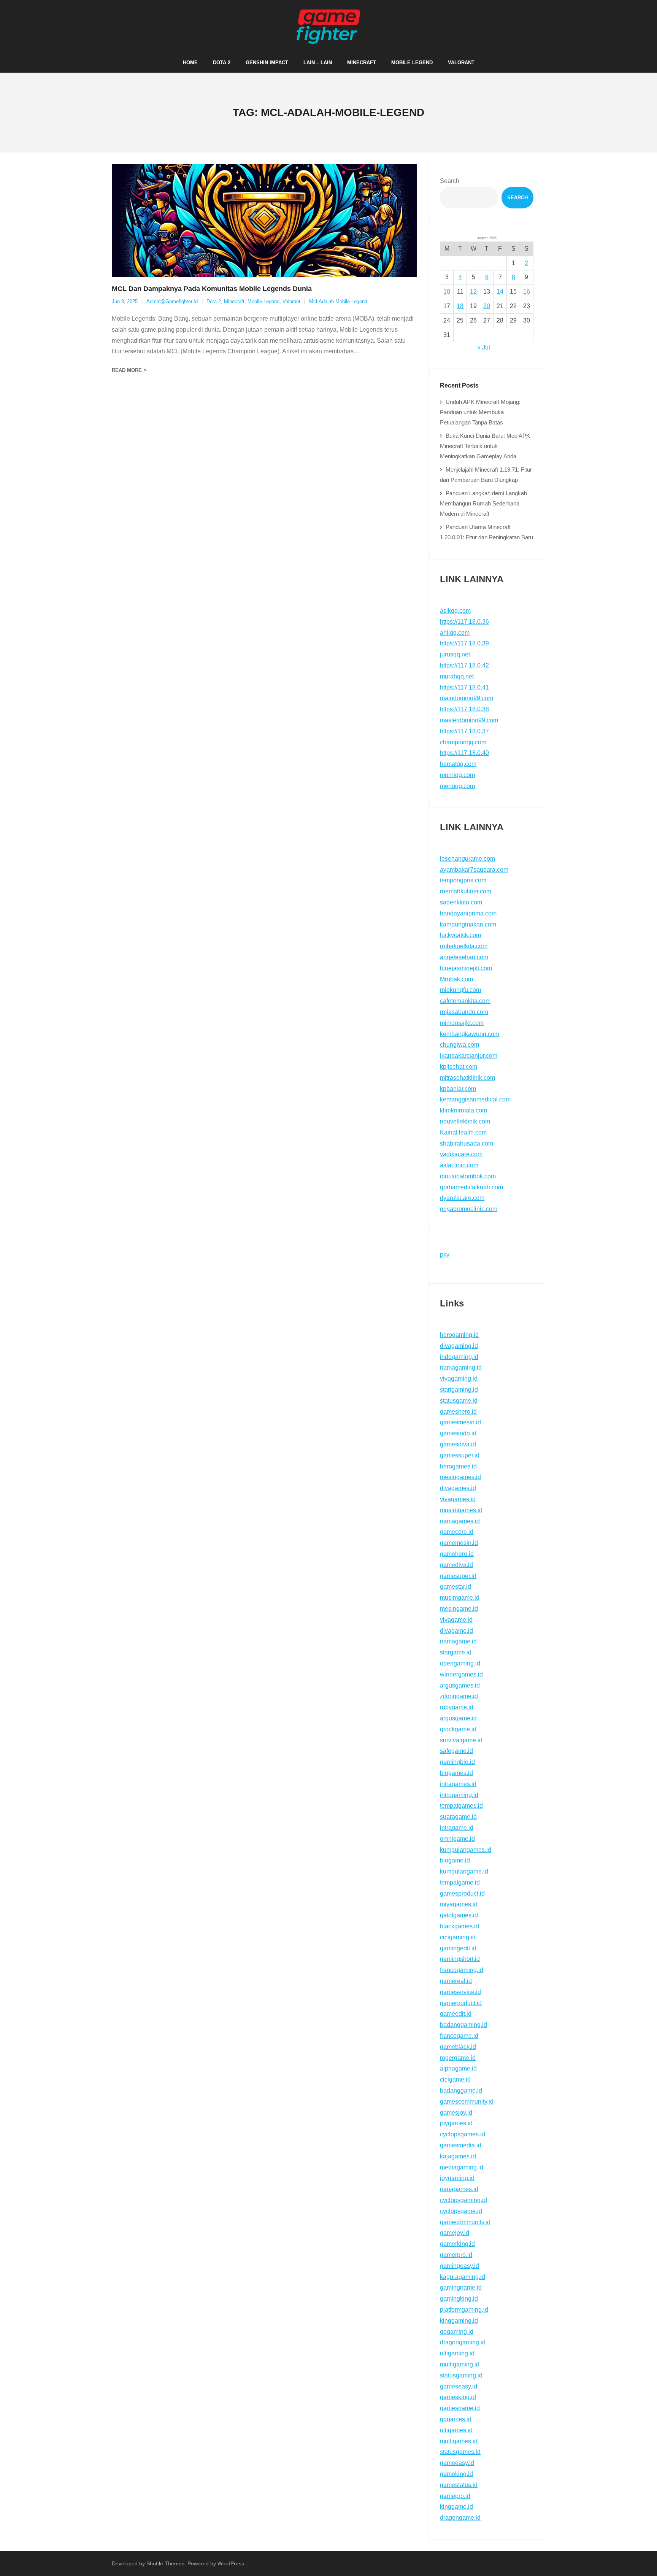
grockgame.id (458, 1729)
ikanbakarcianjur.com (469, 1056)
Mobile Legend (263, 301)
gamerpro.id (456, 2255)
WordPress (231, 2563)
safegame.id (456, 1751)
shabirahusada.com (467, 1143)
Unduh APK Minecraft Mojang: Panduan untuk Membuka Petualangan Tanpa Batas (480, 412)
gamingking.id (459, 2299)
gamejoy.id (455, 2233)
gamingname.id (461, 2288)
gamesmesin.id (460, 1422)
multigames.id (459, 2441)
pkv (445, 1255)
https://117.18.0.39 (464, 643)
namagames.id (460, 1521)
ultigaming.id (457, 2353)
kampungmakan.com (468, 924)
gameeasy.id (457, 2463)
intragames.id (458, 1784)
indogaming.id (459, 1357)
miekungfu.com (460, 990)
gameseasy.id (459, 2386)
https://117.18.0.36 (464, 622)
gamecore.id (457, 1532)
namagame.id (458, 1641)
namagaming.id (461, 1367)
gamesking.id (458, 2397)
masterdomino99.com (469, 720)
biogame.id (455, 1860)
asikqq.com (455, 611)
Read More (127, 370)
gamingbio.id (457, 1762)
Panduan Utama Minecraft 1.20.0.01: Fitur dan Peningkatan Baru (486, 532)
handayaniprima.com (468, 913)
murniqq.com (457, 775)
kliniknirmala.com (463, 1110)
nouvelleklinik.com (465, 1121)
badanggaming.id (463, 2025)
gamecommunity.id (465, 2222)
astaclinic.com (459, 1165)
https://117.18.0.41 (464, 687)
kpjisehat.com (459, 1067)
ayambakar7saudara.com (474, 870)
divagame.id (456, 1631)
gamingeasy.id (459, 2266)
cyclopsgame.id (461, 2211)
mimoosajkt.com (462, 1023)
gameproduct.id (461, 2003)
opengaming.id (460, 1663)
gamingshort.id (460, 1959)
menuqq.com (457, 786)
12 (473, 292)
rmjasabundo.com (464, 1012)
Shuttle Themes (165, 2563)
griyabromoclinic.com (469, 1209)
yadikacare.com (461, 1154)
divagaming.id (459, 1346)
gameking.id (456, 2474)
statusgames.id (460, 2452)
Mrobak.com (456, 979)
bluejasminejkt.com (466, 968)
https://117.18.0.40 (464, 753)
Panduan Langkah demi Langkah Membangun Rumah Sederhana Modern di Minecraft (483, 503)
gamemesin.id (459, 1543)
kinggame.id (456, 2507)
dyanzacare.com (462, 1198)
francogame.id (459, 2036)
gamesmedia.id (461, 2145)
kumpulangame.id (464, 1871)
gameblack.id (458, 2047)
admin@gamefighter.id (172, 301)
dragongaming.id (463, 2342)
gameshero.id (458, 1412)
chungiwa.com (459, 1045)
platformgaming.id (464, 2310)
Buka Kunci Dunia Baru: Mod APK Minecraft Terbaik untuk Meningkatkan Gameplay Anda (485, 446)
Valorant (291, 301)
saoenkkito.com (461, 902)
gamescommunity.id (467, 2102)
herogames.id (458, 1466)
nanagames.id (459, 2189)
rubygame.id (457, 1707)
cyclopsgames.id (463, 2134)
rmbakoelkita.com (464, 946)
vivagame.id (456, 1620)
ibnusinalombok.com (468, 1176)
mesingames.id (460, 1477)
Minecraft (234, 301)
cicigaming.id (458, 1937)
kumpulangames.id (466, 1850)
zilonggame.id (459, 1696)
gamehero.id (457, 1554)
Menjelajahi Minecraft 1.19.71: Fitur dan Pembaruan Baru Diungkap (486, 475)
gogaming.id (457, 2332)
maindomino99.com (467, 698)
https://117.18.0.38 (464, 709)
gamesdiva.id (458, 1444)
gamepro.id (455, 2496)
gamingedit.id (458, 1948)
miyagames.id (459, 1904)
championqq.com (463, 742)
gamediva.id (456, 1565)
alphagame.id (458, 2068)
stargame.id (456, 1652)
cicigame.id (455, 2079)
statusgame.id (459, 1401)
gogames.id (456, 2419)
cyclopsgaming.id (463, 2200)
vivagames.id (458, 1499)
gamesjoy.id (456, 2113)
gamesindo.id (458, 1433)
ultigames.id (456, 2430)
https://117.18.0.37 (464, 731)
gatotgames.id (459, 1915)
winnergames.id (461, 1674)
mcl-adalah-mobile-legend (338, 301)
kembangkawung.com (470, 1034)
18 (460, 306)
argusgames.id (460, 1685)
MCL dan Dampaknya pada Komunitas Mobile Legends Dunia (212, 289)
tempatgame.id (460, 1882)
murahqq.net (457, 676)
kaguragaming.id (463, 2277)
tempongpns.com (463, 880)
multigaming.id (460, 2364)
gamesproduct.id (462, 1893)
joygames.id (456, 2123)
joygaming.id (457, 2178)
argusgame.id (458, 1718)
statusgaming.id (461, 2375)
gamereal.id (456, 1981)
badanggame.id (461, 2091)
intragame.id (457, 1828)
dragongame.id (460, 2518)
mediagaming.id (462, 2167)
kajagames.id (458, 2156)
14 (500, 292)
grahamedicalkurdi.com (471, 1187)
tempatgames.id (461, 1806)
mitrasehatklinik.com (467, 1078)
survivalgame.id (461, 1740)
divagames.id (458, 1488)
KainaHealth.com (463, 1132)
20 (487, 306)
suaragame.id (458, 1817)
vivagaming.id (459, 1379)
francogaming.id (462, 1970)
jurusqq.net (455, 654)
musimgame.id (460, 1598)
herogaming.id (459, 1335)
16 (527, 292)
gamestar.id (455, 1587)
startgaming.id (459, 1390)
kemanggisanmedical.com (475, 1099)
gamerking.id (457, 2244)
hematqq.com (458, 764)
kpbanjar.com (458, 1089)
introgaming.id (459, 1795)
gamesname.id (460, 2408)
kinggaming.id (459, 2321)
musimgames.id (461, 1510)
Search (450, 181)
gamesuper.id (458, 1576)
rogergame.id (458, 2058)
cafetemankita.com (465, 1001)
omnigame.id (457, 1839)
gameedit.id (456, 2014)
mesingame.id (459, 1609)
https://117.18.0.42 (464, 665)
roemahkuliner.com (466, 891)
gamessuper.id (460, 1455)
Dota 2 (214, 301)
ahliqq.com (455, 633)
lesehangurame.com (467, 859)
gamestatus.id (459, 2485)
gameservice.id (460, 1992)
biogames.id (456, 1773)
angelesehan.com (464, 957)
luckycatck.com (460, 935)
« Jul (484, 347)
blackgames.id (459, 1926)
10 (447, 292)
